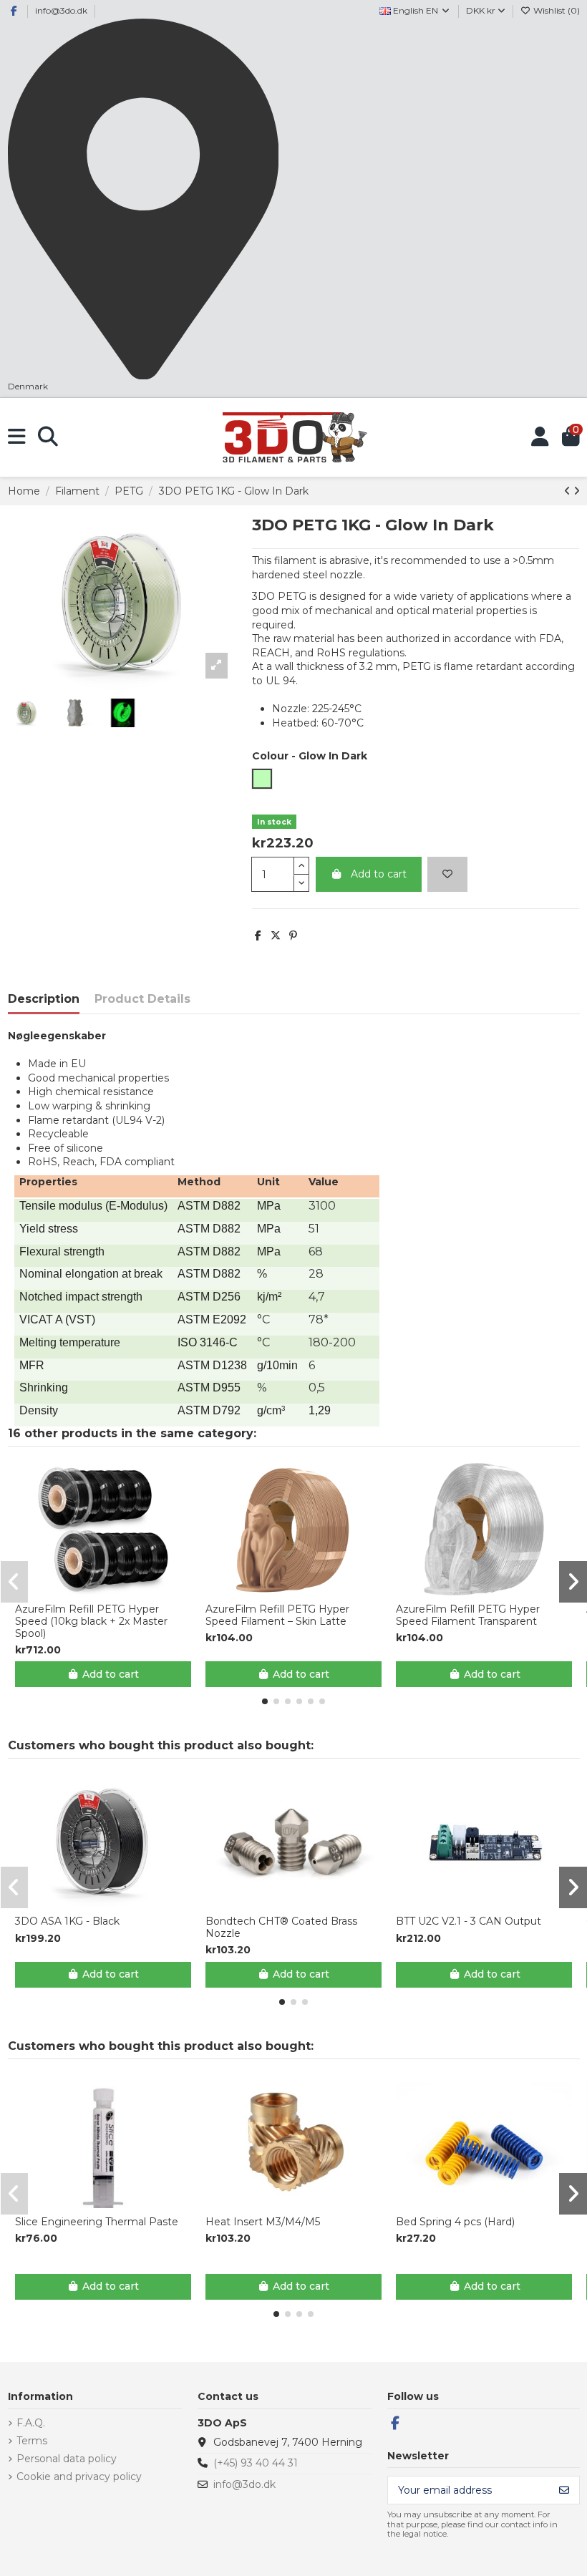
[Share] (258, 935)
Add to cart (379, 874)
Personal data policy (67, 2459)
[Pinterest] (293, 935)
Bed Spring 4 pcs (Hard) (455, 2222)
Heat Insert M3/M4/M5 (263, 2222)
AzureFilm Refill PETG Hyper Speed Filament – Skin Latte (277, 1615)
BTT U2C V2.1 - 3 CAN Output (469, 1921)
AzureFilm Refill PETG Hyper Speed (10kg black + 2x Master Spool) (91, 1621)
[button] (265, 1701)
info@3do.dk (61, 10)
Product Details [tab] (142, 999)
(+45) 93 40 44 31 (256, 2463)
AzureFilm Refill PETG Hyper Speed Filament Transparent (468, 1615)
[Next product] (577, 491)
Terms (32, 2441)
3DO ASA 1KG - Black (67, 1921)
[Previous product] (569, 491)
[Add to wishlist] (447, 874)
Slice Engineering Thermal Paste (97, 2222)
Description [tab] (44, 999)
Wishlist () (556, 10)
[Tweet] (276, 935)
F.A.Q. (31, 2423)
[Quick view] (113, 1590)
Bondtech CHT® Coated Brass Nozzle (281, 1928)
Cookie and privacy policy (79, 2477)
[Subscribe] (564, 2490)
